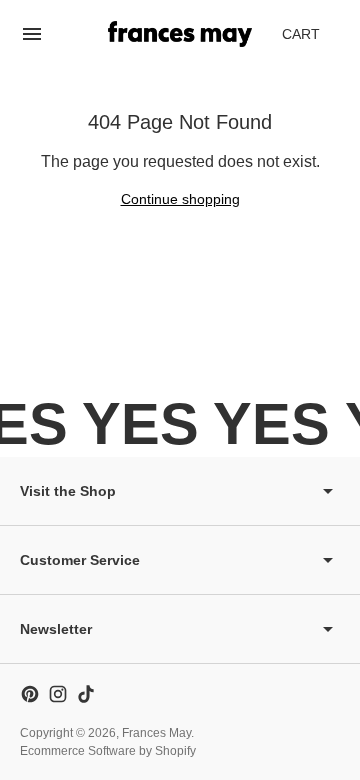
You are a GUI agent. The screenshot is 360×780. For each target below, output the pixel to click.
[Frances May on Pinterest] (30, 694)
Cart (312, 39)
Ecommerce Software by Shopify (108, 751)
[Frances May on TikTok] (86, 694)
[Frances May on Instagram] (58, 694)
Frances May (156, 733)
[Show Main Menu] (32, 34)
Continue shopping (180, 199)
